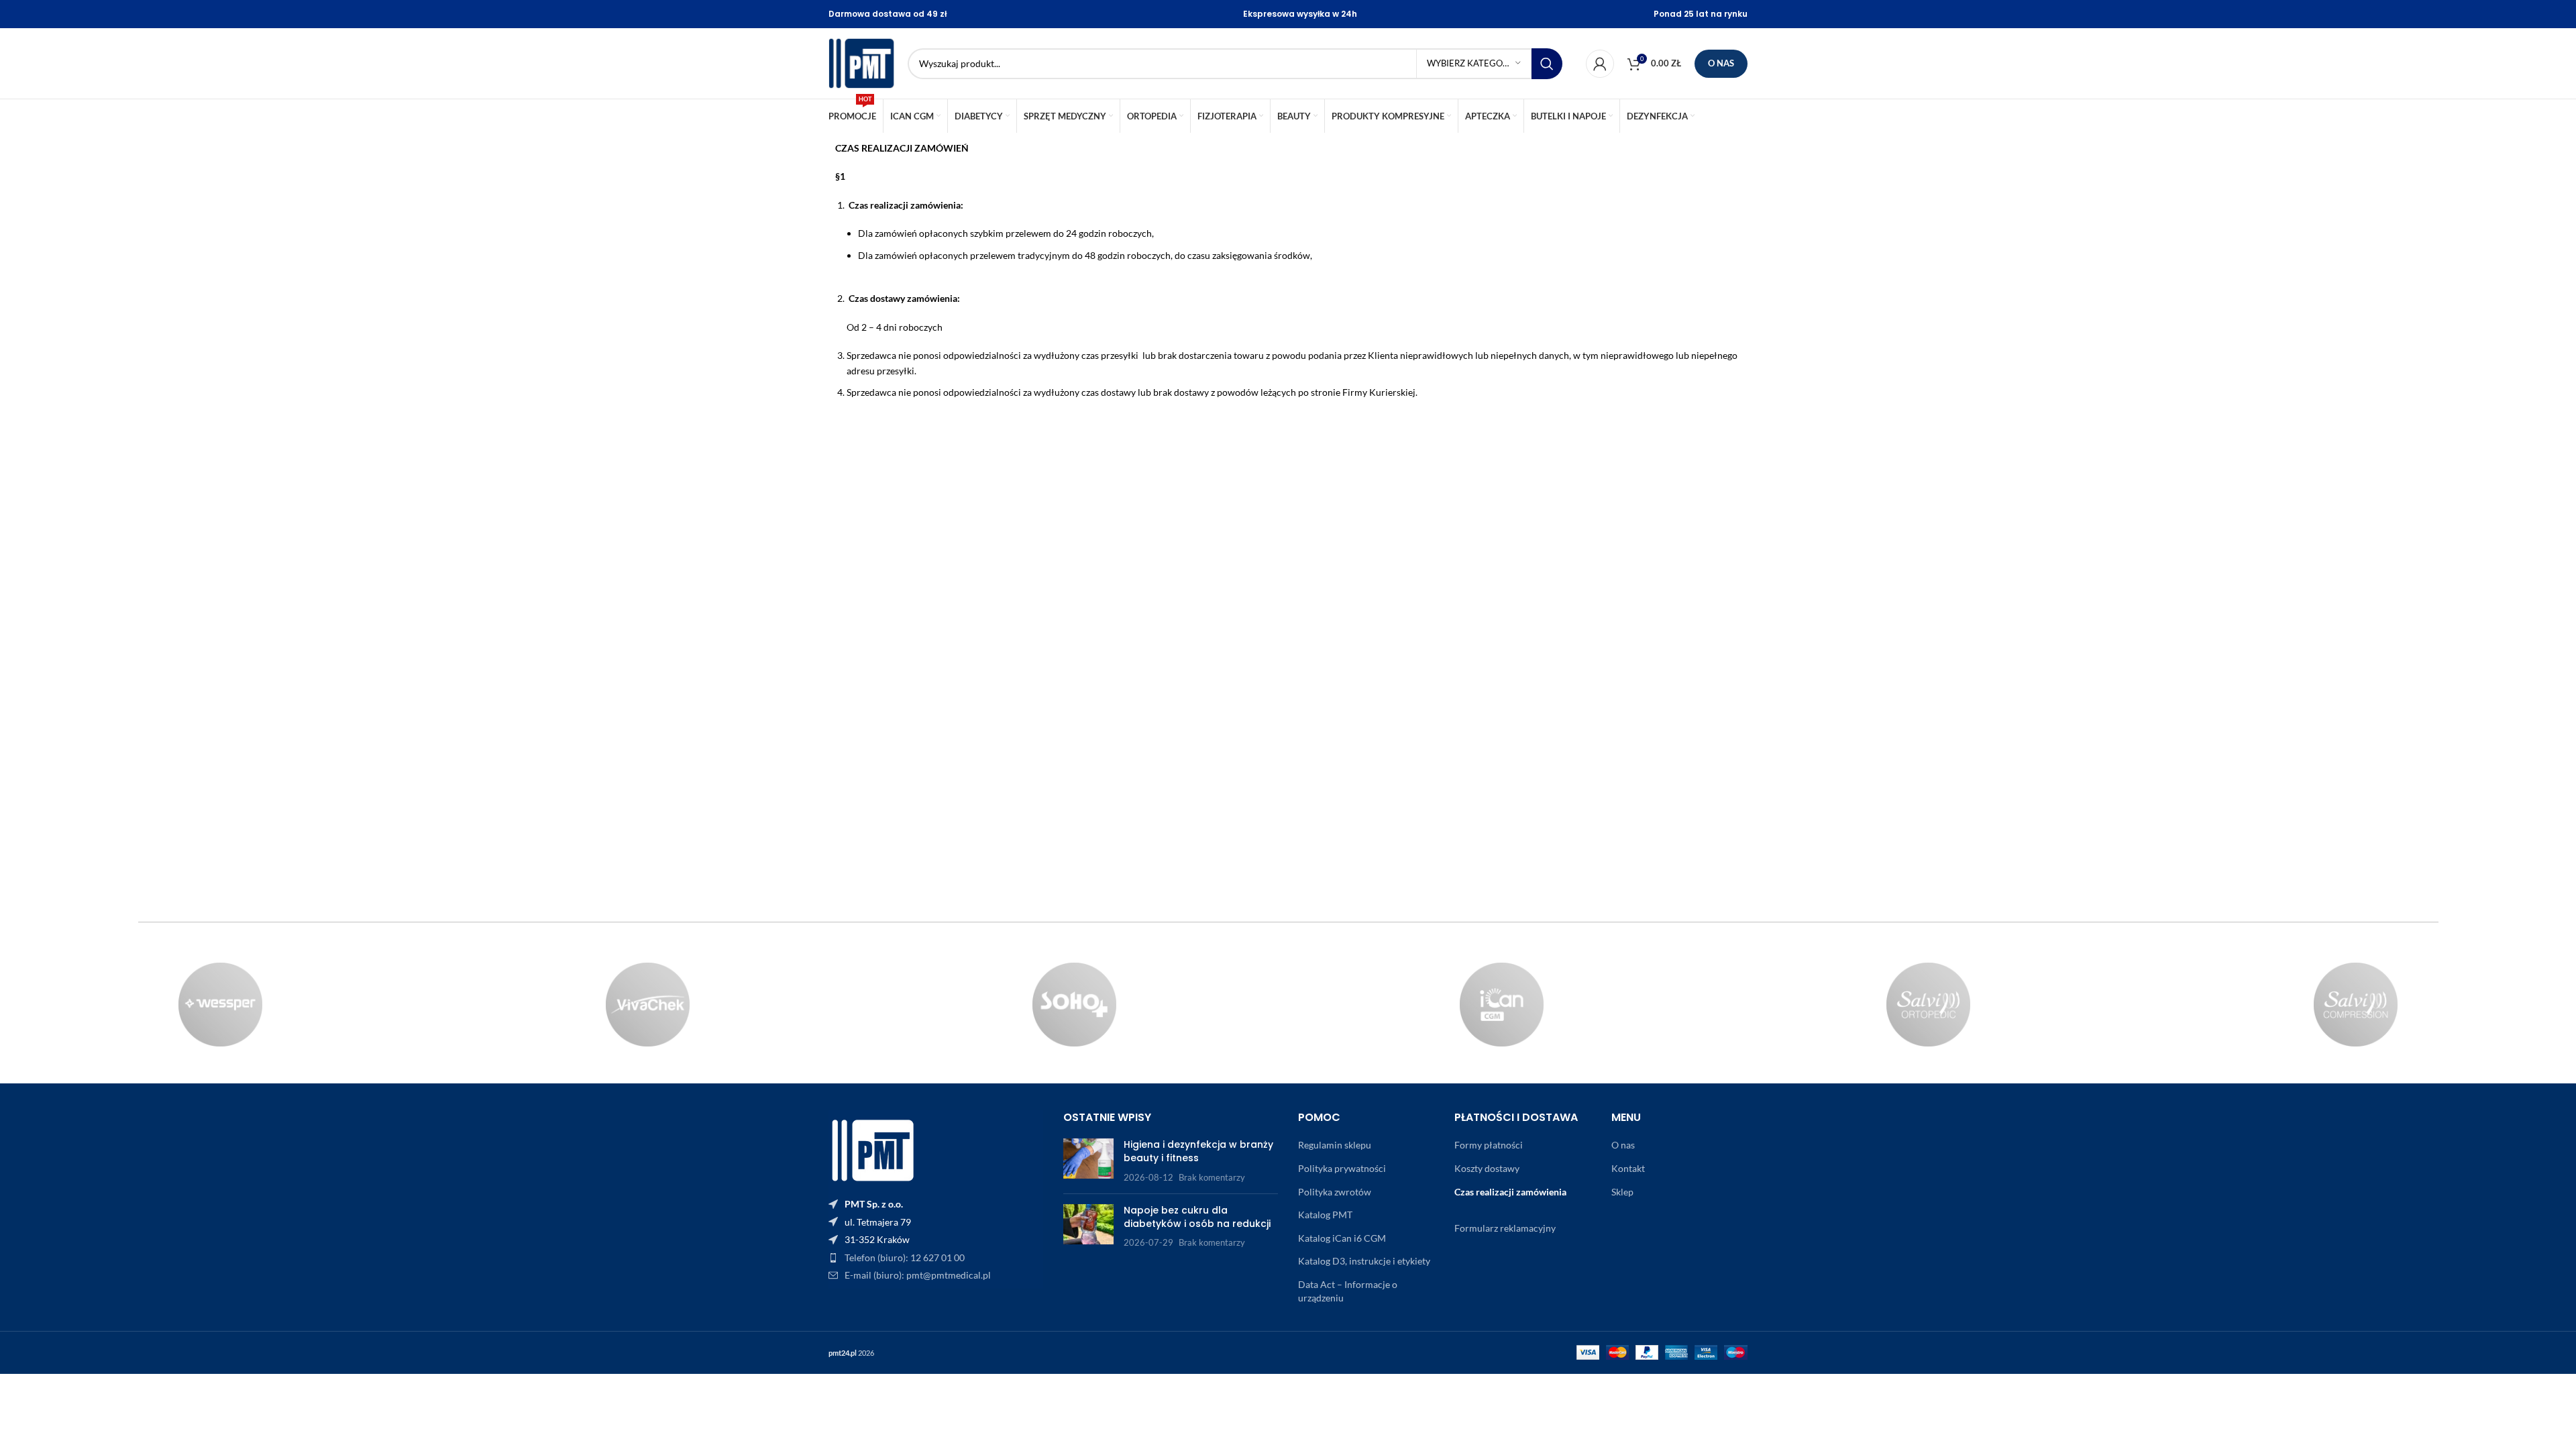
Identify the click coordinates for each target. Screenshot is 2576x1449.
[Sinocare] (1502, 1005)
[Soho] (1074, 1005)
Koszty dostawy (1487, 1168)
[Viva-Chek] (648, 1005)
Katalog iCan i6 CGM (1342, 1238)
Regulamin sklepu (1335, 1145)
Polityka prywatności (1342, 1168)
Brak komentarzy (1212, 1178)
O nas (1721, 63)
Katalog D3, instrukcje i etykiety (1364, 1261)
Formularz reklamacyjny (1505, 1228)
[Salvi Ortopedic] (1929, 1005)
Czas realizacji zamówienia (1510, 1192)
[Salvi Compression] (2356, 1005)
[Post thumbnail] (1088, 1161)
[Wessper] (220, 1005)
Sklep (1622, 1192)
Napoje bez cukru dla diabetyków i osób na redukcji (1197, 1217)
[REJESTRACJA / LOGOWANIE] (1600, 64)
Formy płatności (1489, 1145)
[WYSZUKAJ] (1547, 64)
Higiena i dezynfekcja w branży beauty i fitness (1198, 1151)
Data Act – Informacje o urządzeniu (1348, 1291)
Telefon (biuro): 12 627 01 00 (905, 1257)
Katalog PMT (1325, 1215)
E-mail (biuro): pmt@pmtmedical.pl (918, 1275)
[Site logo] (861, 62)
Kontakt (1628, 1168)
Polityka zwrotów (1335, 1192)
